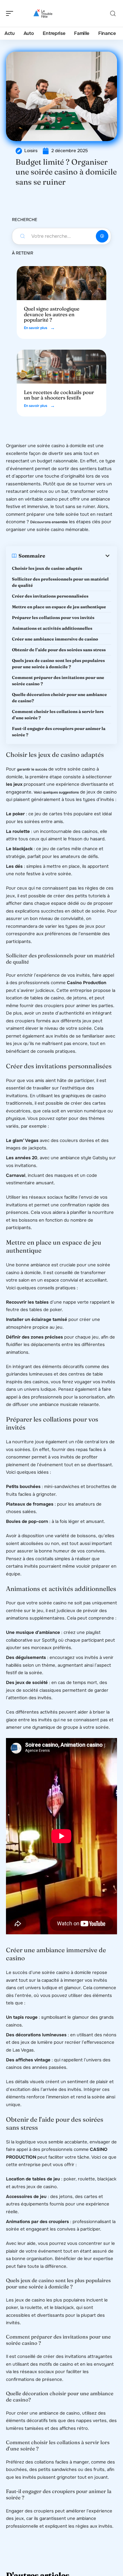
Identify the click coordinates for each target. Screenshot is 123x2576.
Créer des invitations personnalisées (50, 596)
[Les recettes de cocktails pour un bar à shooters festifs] (61, 367)
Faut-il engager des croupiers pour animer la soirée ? (59, 732)
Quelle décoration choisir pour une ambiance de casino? (59, 698)
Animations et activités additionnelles (52, 628)
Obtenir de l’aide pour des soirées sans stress (59, 650)
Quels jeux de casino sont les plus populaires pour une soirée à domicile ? (58, 664)
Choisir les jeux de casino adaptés (47, 568)
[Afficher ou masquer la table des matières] (78, 556)
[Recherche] (113, 14)
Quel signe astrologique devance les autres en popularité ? (52, 314)
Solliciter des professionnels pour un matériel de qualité (60, 582)
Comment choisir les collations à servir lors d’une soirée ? (58, 715)
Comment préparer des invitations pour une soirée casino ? (58, 681)
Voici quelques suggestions (56, 792)
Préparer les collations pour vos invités (53, 618)
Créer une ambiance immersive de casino (55, 639)
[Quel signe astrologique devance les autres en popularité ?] (61, 283)
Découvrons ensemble (49, 522)
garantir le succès (32, 769)
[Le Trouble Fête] (43, 13)
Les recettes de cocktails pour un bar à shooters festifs (59, 395)
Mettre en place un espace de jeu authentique (59, 607)
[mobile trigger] (11, 13)
